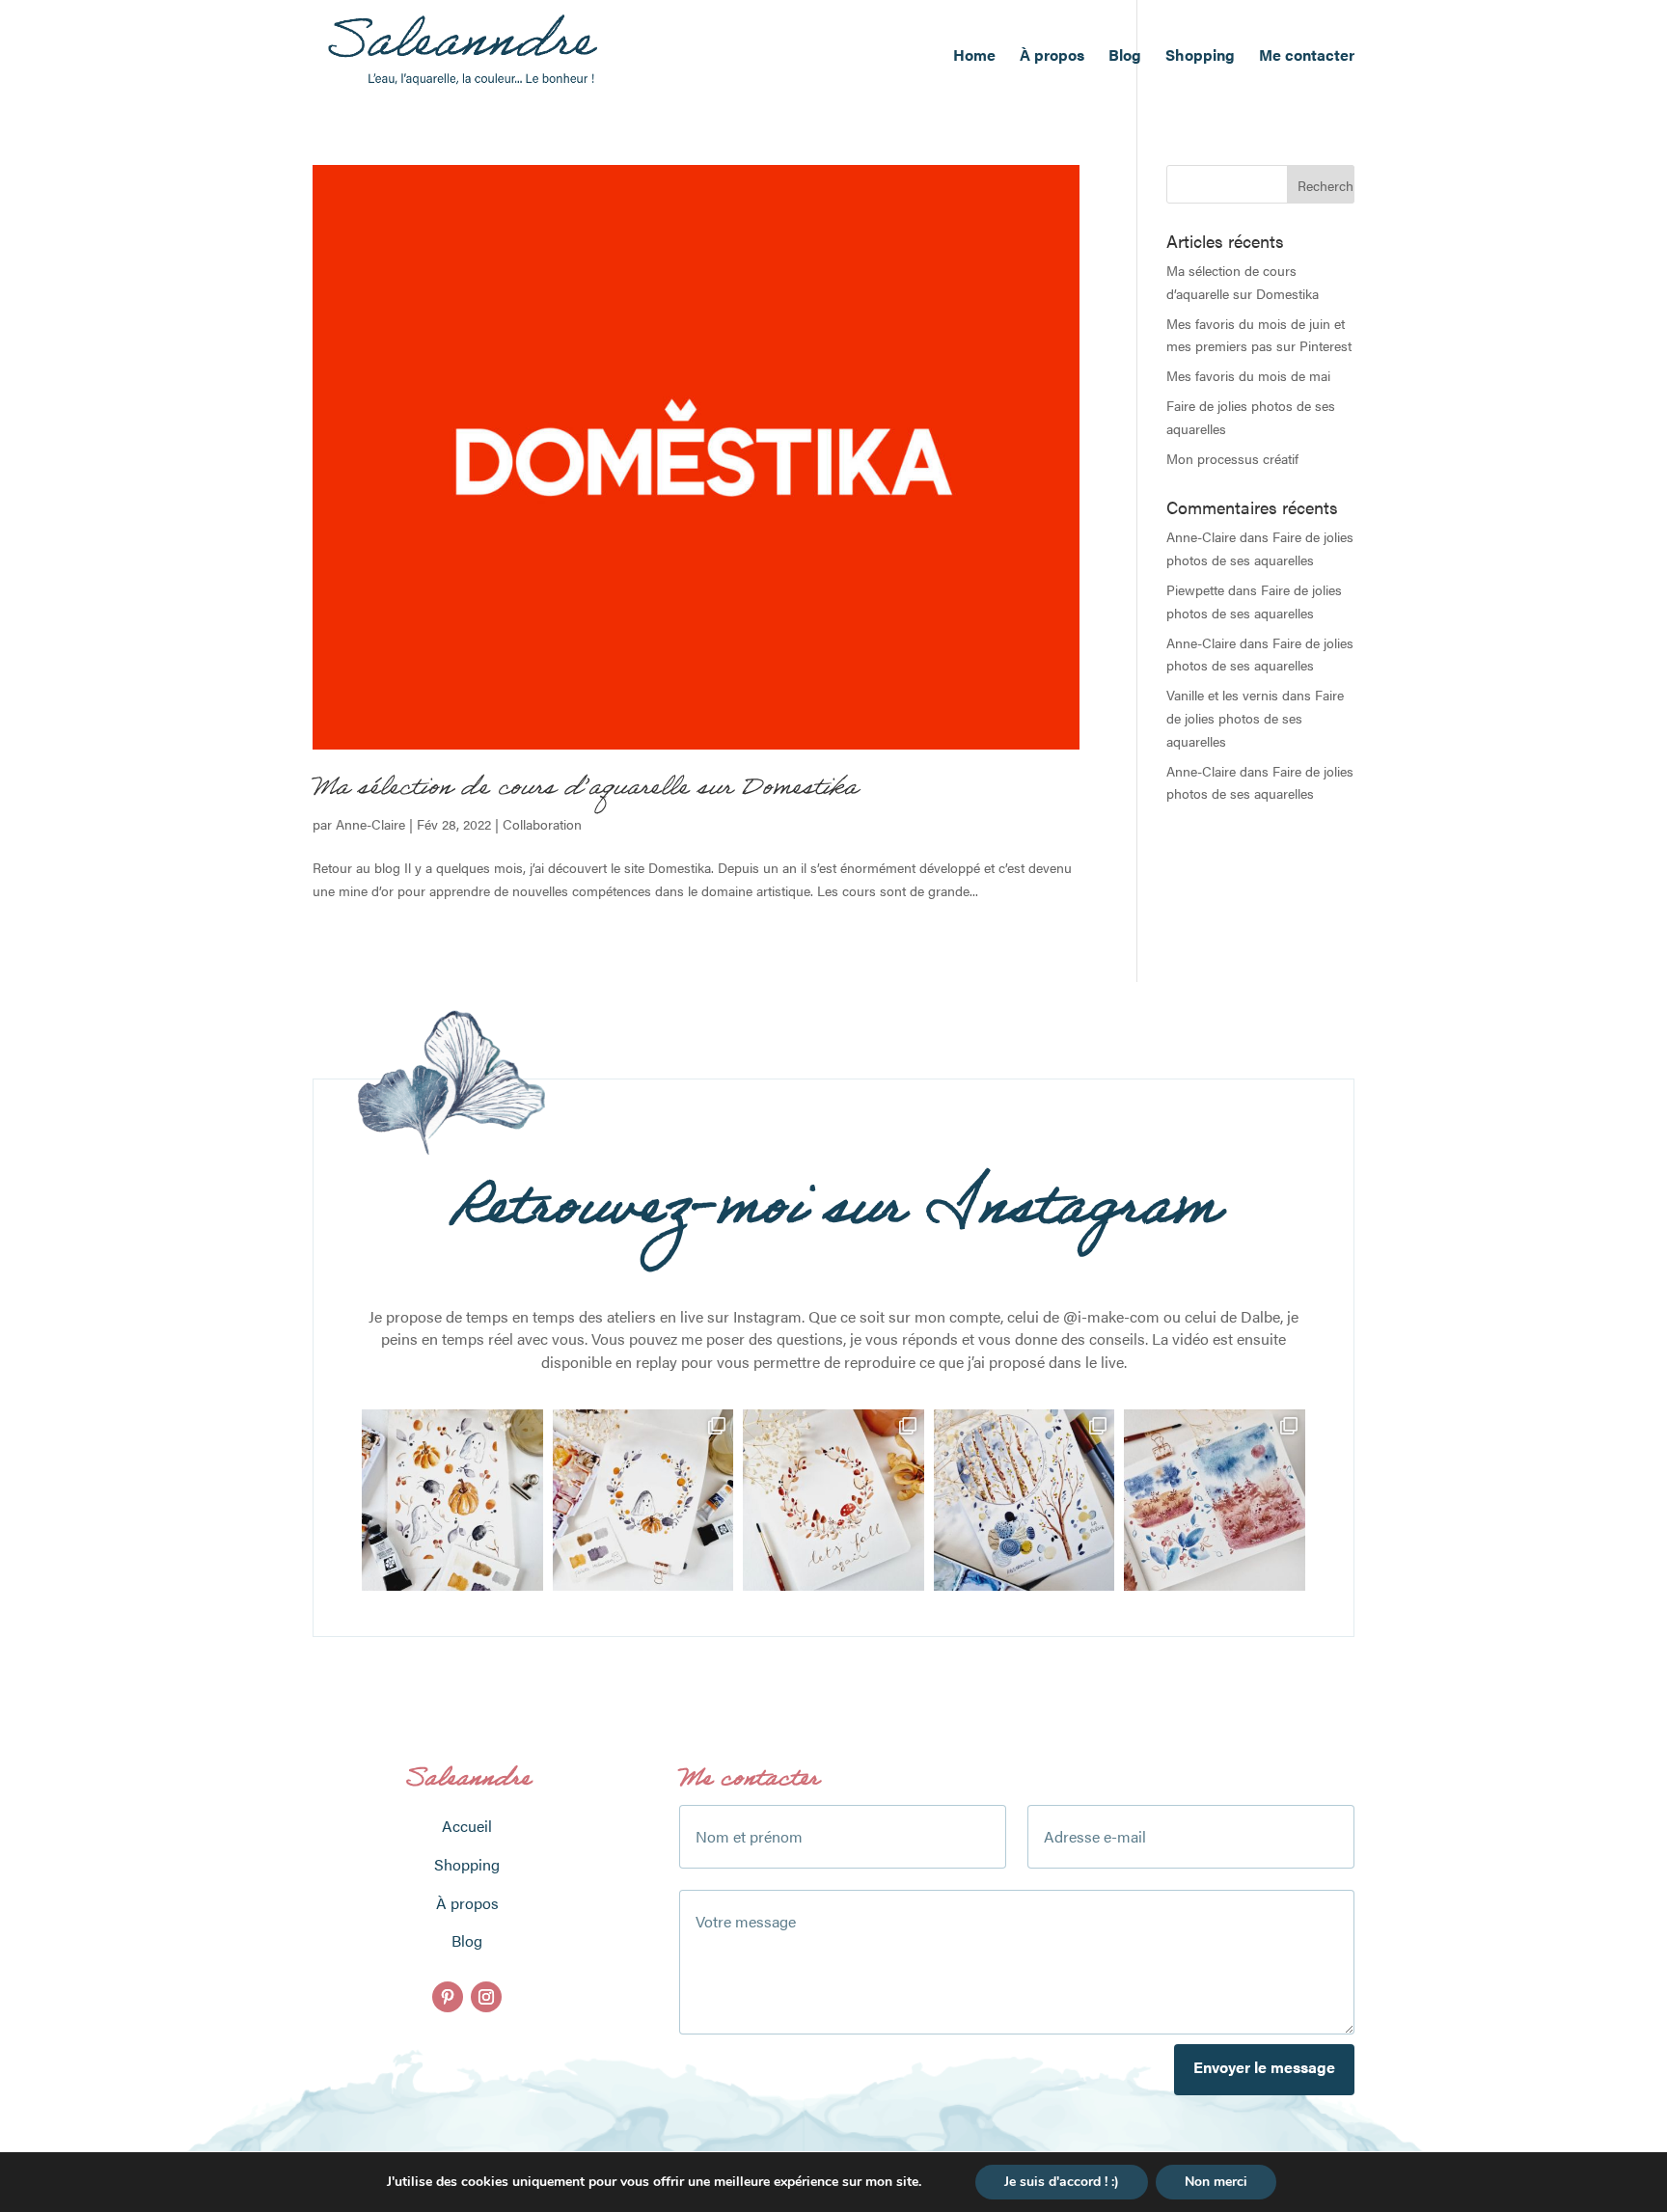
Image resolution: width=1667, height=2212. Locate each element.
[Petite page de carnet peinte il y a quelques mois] (1215, 1500)
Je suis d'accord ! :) (1062, 2182)
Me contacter (1307, 57)
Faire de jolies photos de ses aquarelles (1255, 718)
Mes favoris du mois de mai (1248, 375)
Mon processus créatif (1232, 458)
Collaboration (542, 824)
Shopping (1200, 57)
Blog (1125, 57)
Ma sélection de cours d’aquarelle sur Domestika (585, 791)
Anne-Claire (370, 824)
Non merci (1216, 2182)
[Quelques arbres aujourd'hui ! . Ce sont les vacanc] (1025, 1500)
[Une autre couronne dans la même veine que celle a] (833, 1500)
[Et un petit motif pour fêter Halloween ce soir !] (452, 1500)
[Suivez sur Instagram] (486, 1997)
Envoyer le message (1264, 2067)
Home (974, 57)
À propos (1052, 57)
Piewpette (1195, 589)
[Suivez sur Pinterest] (448, 1997)
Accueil (467, 1826)
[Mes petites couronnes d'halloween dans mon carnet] (643, 1500)
